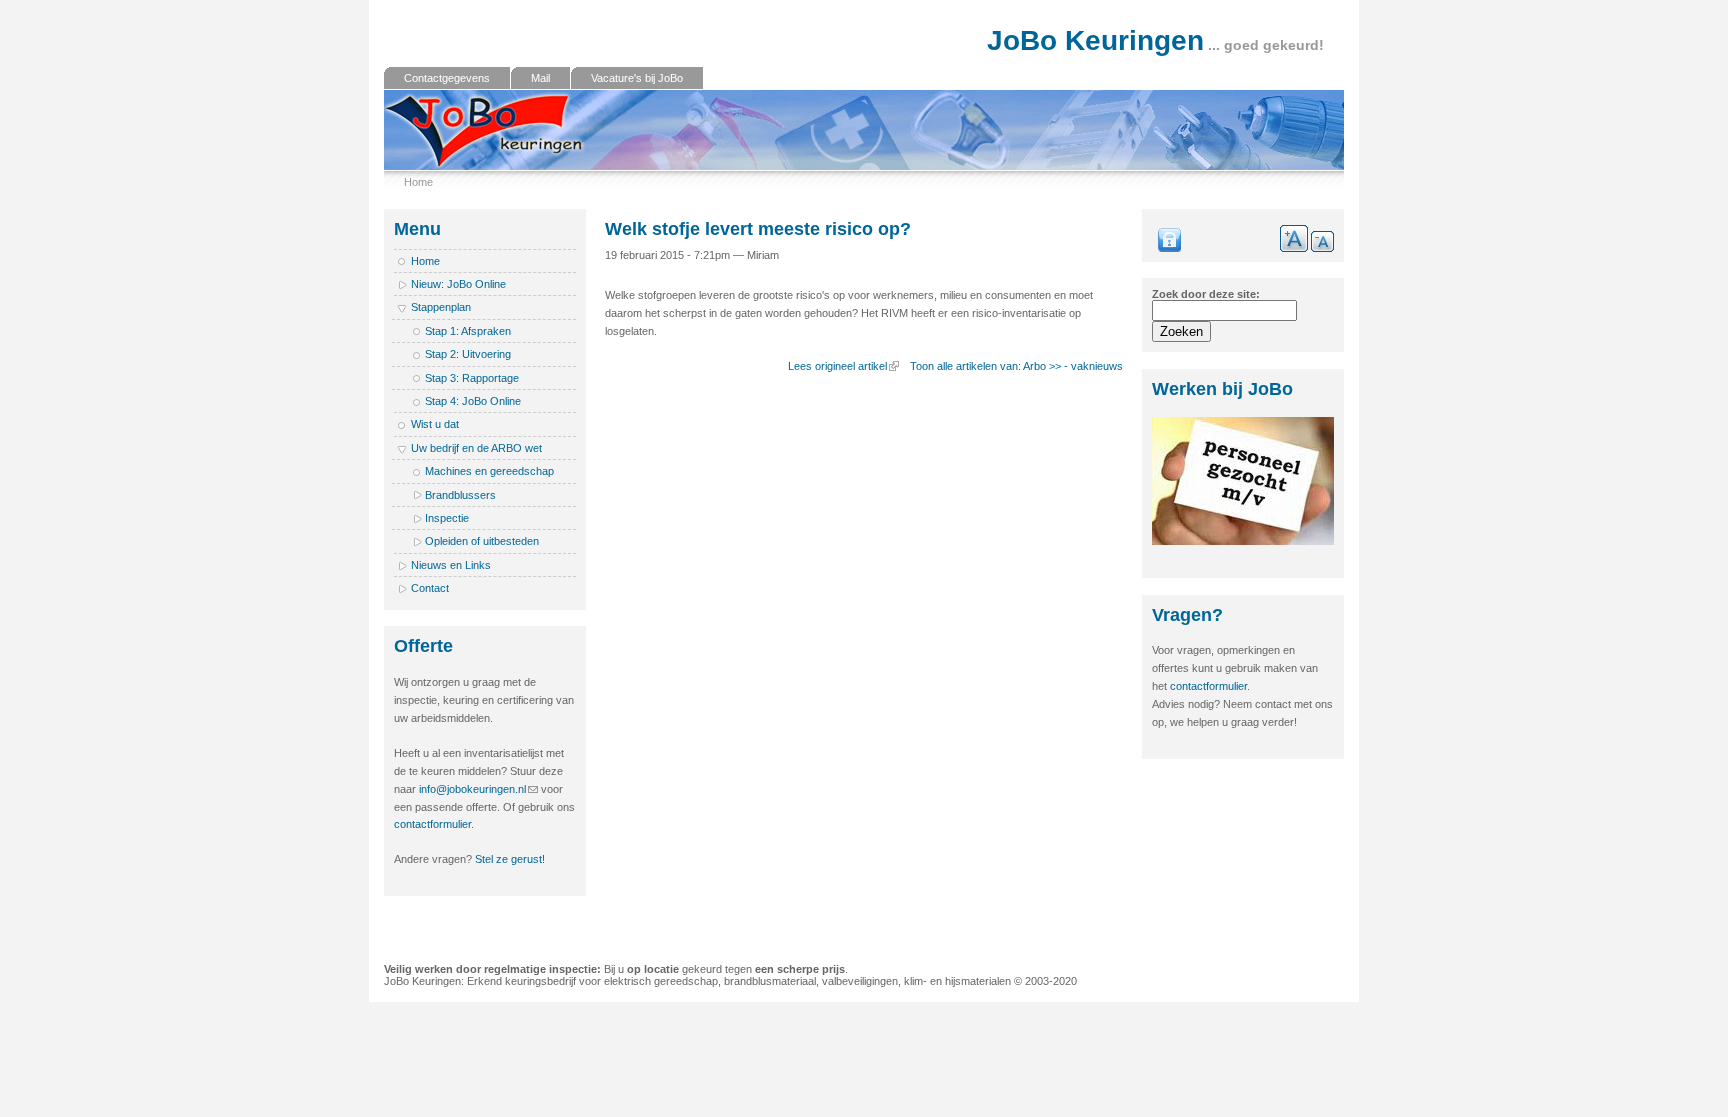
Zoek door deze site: (1206, 294)
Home (418, 182)
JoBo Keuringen (1095, 40)
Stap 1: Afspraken (468, 331)
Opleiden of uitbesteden (482, 541)
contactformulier (432, 824)
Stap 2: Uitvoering (468, 354)
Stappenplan (441, 307)
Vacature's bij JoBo (637, 78)
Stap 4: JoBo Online (473, 401)
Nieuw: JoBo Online (458, 284)
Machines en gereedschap (489, 471)
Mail (540, 78)
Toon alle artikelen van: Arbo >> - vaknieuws (1016, 366)
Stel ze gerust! (510, 859)
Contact (430, 588)
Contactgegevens (447, 78)
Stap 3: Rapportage (472, 378)
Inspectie (447, 518)
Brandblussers (460, 495)
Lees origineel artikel (837, 366)
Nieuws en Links (451, 565)
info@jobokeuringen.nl (472, 789)
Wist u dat (435, 424)
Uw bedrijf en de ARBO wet (476, 448)
